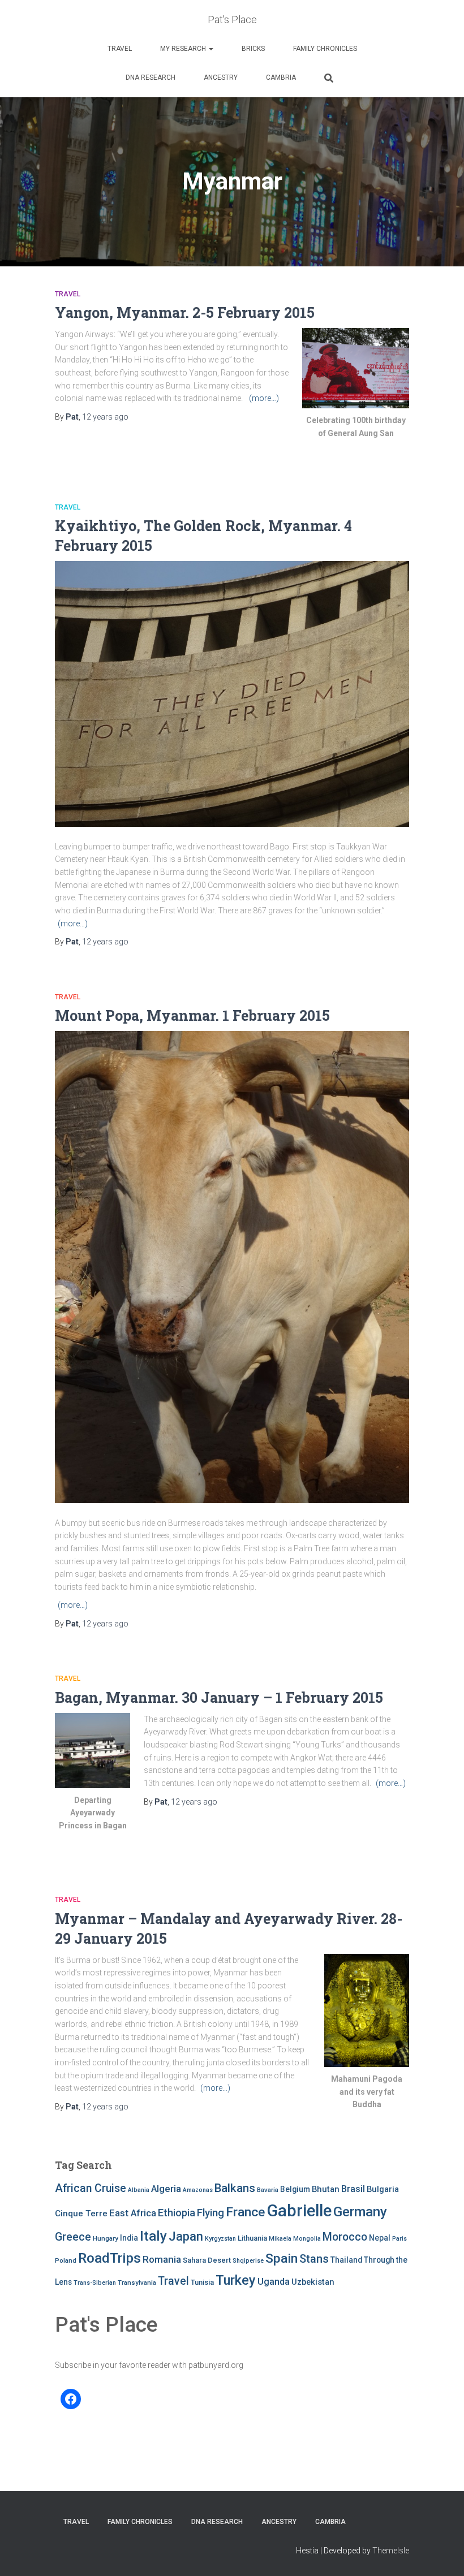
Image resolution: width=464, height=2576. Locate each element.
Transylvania (137, 2282)
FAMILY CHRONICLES (325, 49)
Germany (360, 2212)
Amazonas (198, 2190)
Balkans (235, 2188)
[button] (210, 49)
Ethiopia (177, 2213)
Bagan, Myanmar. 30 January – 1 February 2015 (219, 1697)
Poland (66, 2260)
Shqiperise (248, 2261)
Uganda (274, 2282)
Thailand (346, 2260)
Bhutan (326, 2189)
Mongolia (307, 2239)
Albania (139, 2190)
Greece (73, 2237)
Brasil (353, 2189)
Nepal (380, 2238)
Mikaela (280, 2239)
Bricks (253, 49)
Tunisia (202, 2282)
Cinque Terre (81, 2213)
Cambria (281, 77)
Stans (314, 2259)
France (245, 2212)
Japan (186, 2236)
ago (105, 417)
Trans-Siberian (95, 2283)
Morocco (345, 2237)
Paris (399, 2239)
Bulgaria (383, 2189)
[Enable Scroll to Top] (442, 2553)
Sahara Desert (207, 2260)
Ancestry (221, 77)
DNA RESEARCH (151, 77)
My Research (184, 49)
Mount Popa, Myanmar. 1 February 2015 (192, 1015)
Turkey (236, 2280)
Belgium (295, 2189)
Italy (153, 2236)
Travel (120, 49)
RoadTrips (109, 2258)
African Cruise (91, 2188)
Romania (162, 2259)
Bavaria (268, 2190)
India (129, 2238)
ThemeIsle (391, 2551)
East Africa (133, 2213)
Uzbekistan (313, 2282)
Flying (210, 2213)
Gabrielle (299, 2211)
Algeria (166, 2189)
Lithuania (252, 2238)
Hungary (106, 2238)
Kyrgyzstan (220, 2239)
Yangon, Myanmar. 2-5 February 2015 (185, 312)
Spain (282, 2258)
